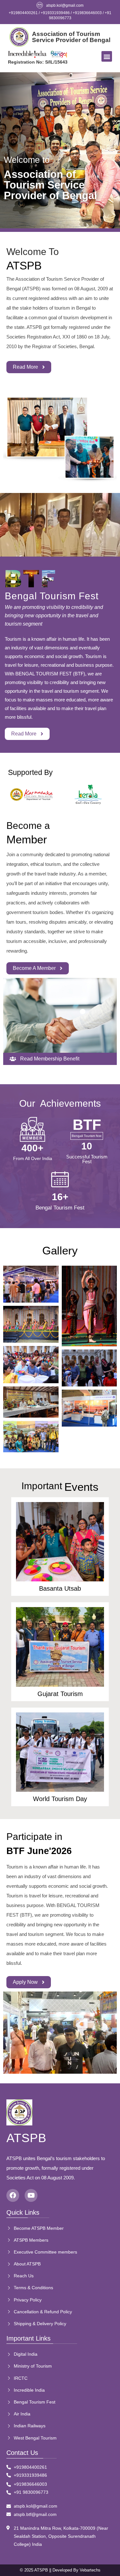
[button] (107, 56)
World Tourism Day (60, 1799)
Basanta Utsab (60, 1588)
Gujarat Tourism (60, 1694)
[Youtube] (31, 2195)
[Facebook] (13, 2195)
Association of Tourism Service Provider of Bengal (71, 37)
